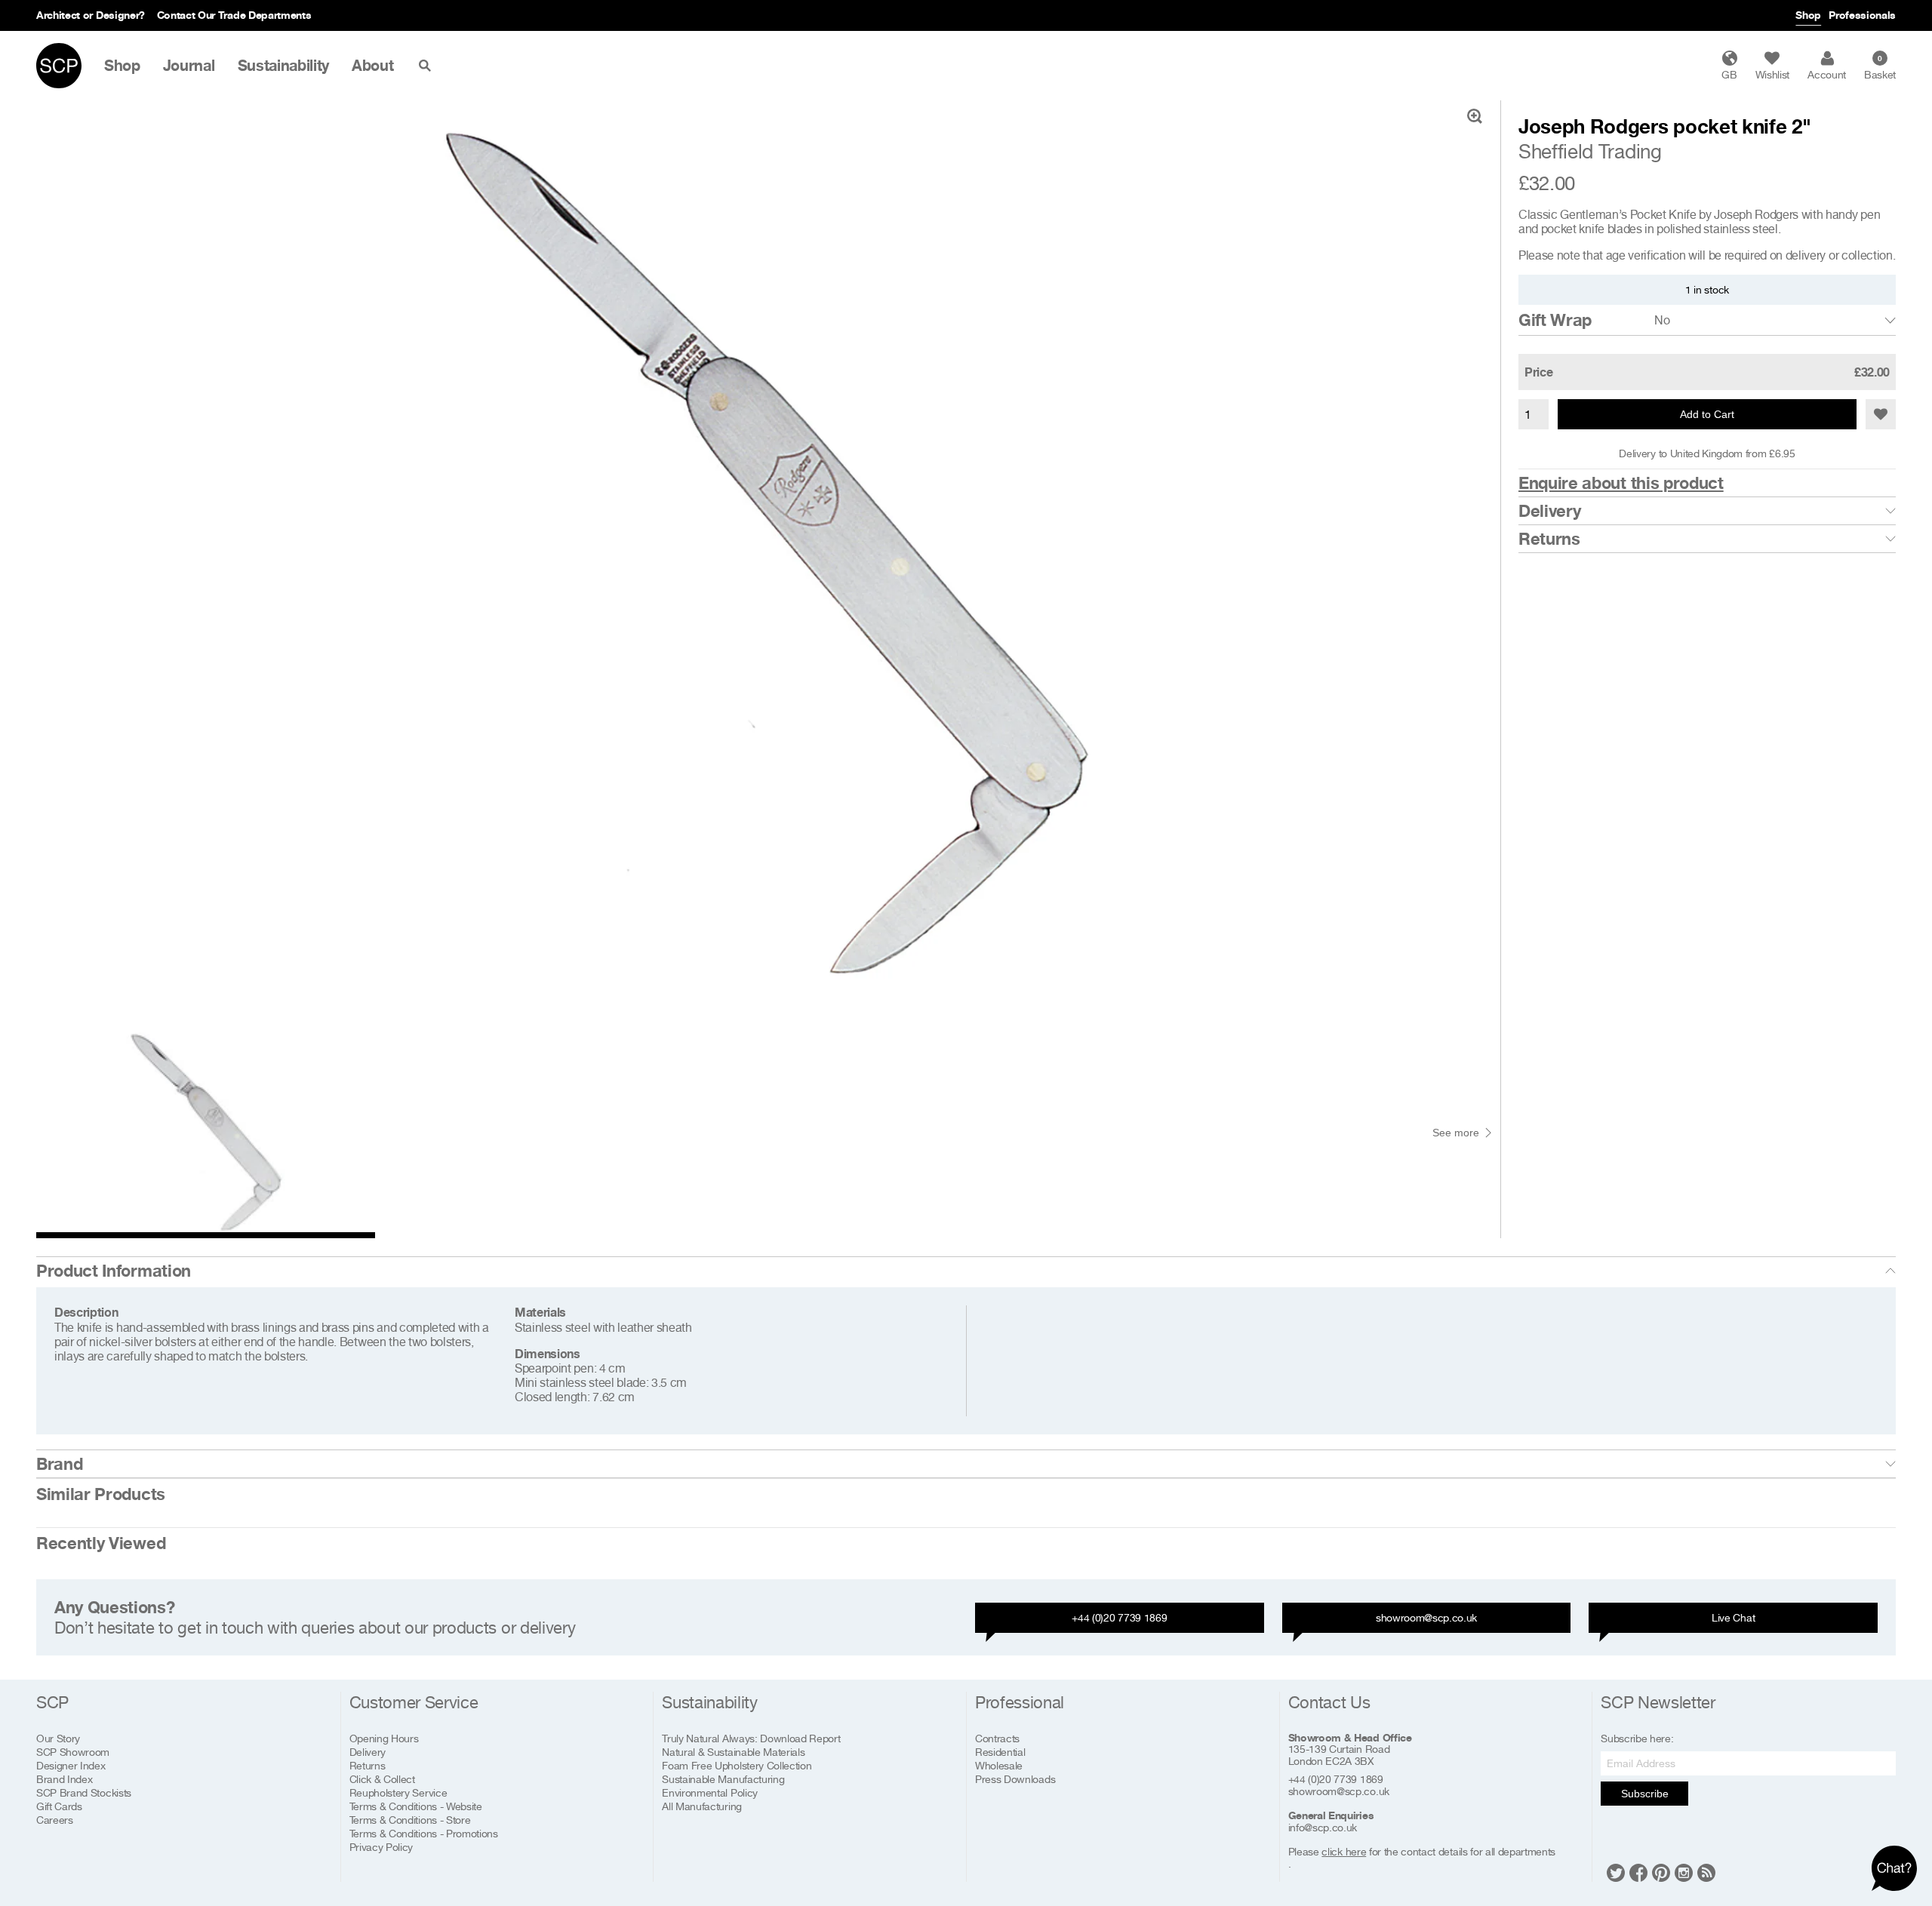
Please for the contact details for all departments (1422, 1852)
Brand (59, 1464)
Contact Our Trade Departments (234, 15)
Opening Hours (384, 1738)
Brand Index (64, 1779)
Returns (1549, 539)
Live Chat (1733, 1617)
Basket (1880, 67)
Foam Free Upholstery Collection (737, 1765)
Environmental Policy (710, 1792)
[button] (1881, 414)
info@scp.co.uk (1323, 1828)
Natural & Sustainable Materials (733, 1752)
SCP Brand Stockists (84, 1792)
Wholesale (999, 1765)
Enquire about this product (1621, 483)
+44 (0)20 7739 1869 (1119, 1617)
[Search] (428, 66)
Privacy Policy (381, 1847)
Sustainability (284, 66)
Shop (1808, 15)
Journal (189, 66)
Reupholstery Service (398, 1792)
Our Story (58, 1738)
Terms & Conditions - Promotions (424, 1833)
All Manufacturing (702, 1806)
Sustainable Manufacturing (723, 1779)
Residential (1000, 1752)
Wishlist (1772, 74)
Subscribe (1645, 1794)
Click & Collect (382, 1779)
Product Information (114, 1271)
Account (1827, 74)
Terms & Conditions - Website (416, 1806)
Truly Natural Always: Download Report (751, 1738)
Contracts (997, 1738)
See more (1456, 1133)
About (372, 66)
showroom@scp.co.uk (1426, 1617)
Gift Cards (59, 1806)
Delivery (1549, 511)
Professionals (1862, 15)
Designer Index (71, 1765)
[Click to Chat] (1894, 1868)
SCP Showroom (73, 1752)
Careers (55, 1820)
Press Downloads (1015, 1779)
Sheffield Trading (1590, 151)
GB (1729, 74)
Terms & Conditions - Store (410, 1820)
